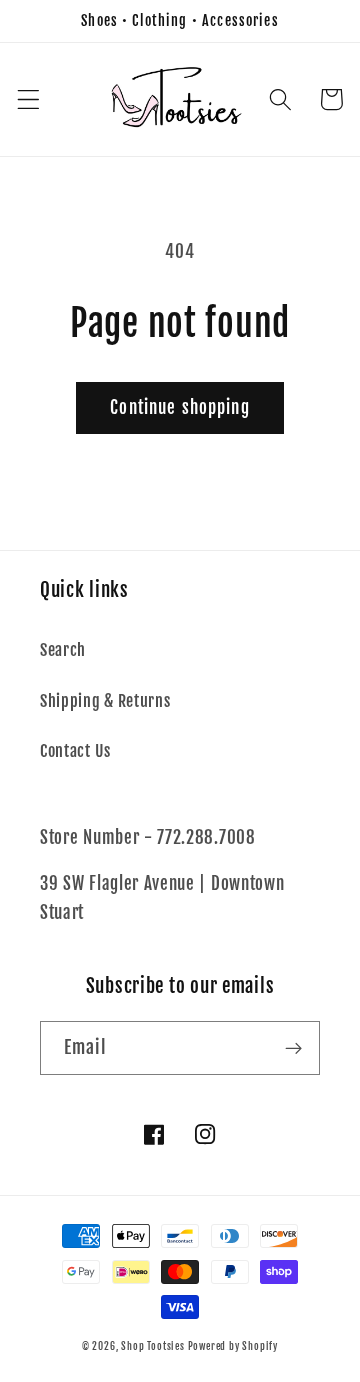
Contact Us (75, 751)
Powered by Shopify (233, 1346)
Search (63, 650)
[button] (28, 99)
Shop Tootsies (154, 1346)
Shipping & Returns (105, 701)
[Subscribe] (293, 1048)
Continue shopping (180, 407)
